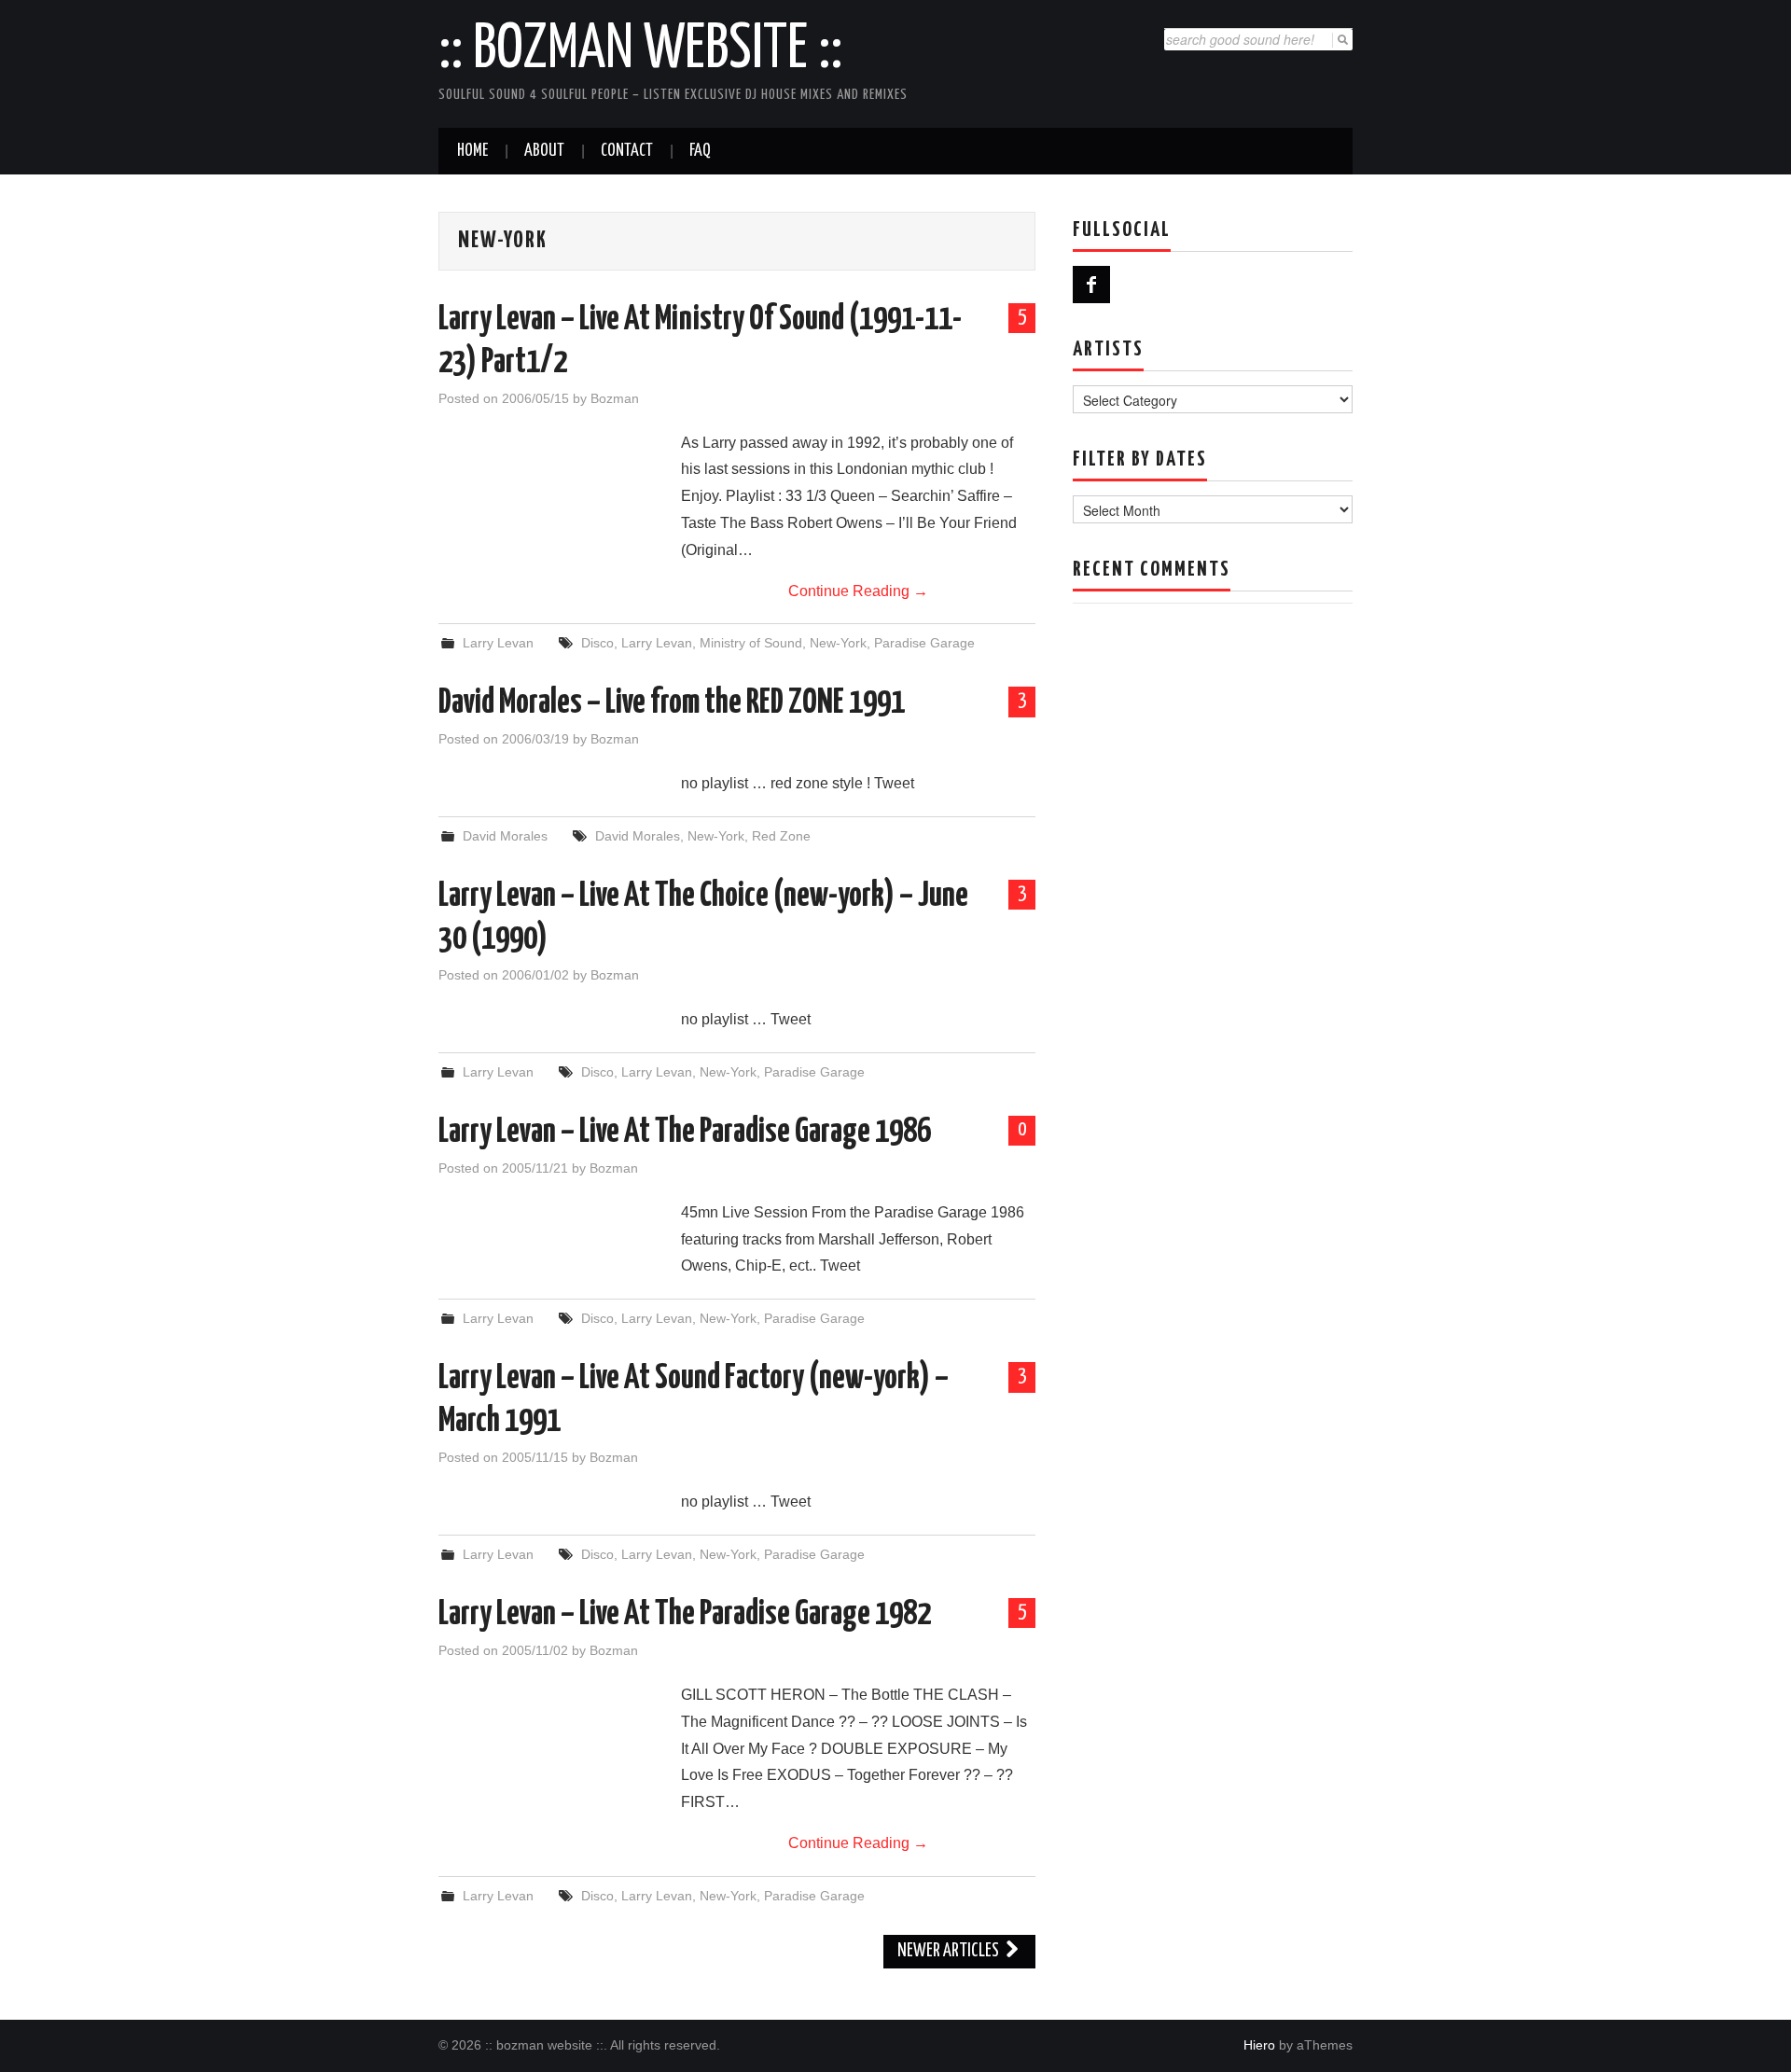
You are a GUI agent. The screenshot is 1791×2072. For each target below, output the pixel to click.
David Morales (505, 836)
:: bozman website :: (640, 50)
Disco (597, 643)
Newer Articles (950, 1951)
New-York (838, 643)
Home (472, 151)
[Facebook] (1091, 285)
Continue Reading (858, 591)
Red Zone (781, 836)
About (544, 151)
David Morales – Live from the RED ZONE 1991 (672, 703)
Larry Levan (498, 643)
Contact (627, 151)
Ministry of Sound (751, 643)
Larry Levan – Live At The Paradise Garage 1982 (685, 1615)
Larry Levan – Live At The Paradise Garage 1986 (685, 1133)
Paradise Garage (924, 643)
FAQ (700, 151)
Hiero (1259, 2045)
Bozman (615, 398)
